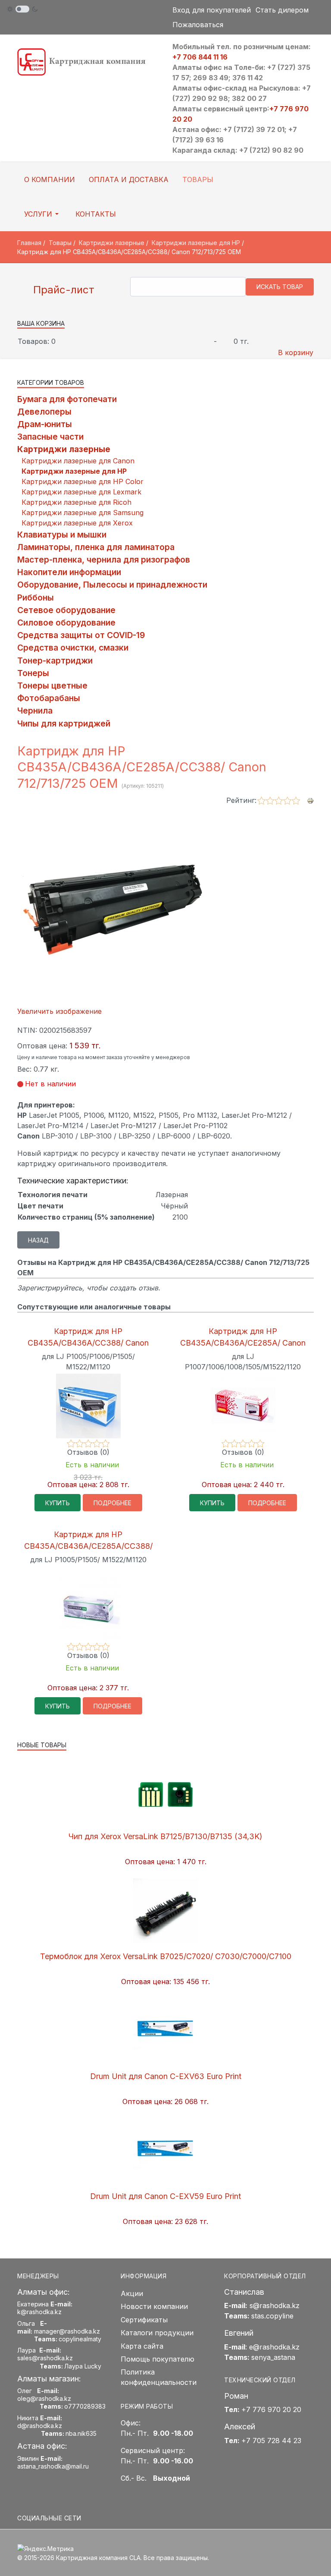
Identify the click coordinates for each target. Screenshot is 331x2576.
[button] (43, 214)
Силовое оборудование (66, 623)
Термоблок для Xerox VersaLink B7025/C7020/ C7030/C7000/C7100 (166, 1956)
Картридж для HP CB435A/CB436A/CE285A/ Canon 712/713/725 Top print (243, 1343)
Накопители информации (69, 572)
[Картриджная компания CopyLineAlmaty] (88, 61)
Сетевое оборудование (66, 610)
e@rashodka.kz (274, 2347)
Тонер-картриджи (55, 661)
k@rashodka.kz (39, 2312)
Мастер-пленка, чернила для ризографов (104, 560)
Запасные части (50, 437)
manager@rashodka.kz (67, 2331)
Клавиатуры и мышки (62, 535)
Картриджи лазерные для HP (74, 471)
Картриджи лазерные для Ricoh (77, 502)
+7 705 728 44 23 (271, 2441)
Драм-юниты (45, 424)
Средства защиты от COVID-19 (81, 635)
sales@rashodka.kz (45, 2358)
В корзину (296, 352)
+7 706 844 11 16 (200, 57)
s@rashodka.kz (275, 2306)
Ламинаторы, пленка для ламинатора (96, 547)
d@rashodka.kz (40, 2426)
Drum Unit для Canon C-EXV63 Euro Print (166, 2076)
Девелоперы (44, 412)
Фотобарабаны (49, 698)
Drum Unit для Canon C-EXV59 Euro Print (165, 2196)
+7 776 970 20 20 (271, 2409)
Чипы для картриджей (64, 723)
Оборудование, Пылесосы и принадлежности (112, 585)
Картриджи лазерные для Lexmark (81, 492)
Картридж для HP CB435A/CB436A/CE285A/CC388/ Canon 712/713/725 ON (88, 1546)
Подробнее (112, 1503)
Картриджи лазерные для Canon (78, 461)
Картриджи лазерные (64, 449)
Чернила (35, 711)
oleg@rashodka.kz (44, 2398)
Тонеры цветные (52, 686)
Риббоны (36, 598)
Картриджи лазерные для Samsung (83, 513)
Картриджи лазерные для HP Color (83, 481)
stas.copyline (272, 2316)
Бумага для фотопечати (67, 399)
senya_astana (273, 2357)
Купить (58, 1503)
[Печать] (310, 800)
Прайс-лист (62, 290)
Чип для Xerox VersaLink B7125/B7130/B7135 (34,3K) (165, 1836)
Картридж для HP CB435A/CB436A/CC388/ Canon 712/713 (88, 1343)
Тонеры (33, 673)
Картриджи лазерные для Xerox (77, 523)
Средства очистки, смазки (73, 648)
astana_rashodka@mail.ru (53, 2466)
